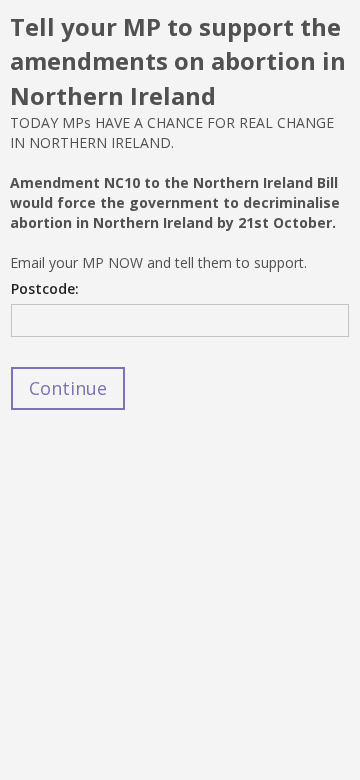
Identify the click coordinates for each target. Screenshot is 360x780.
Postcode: (45, 288)
